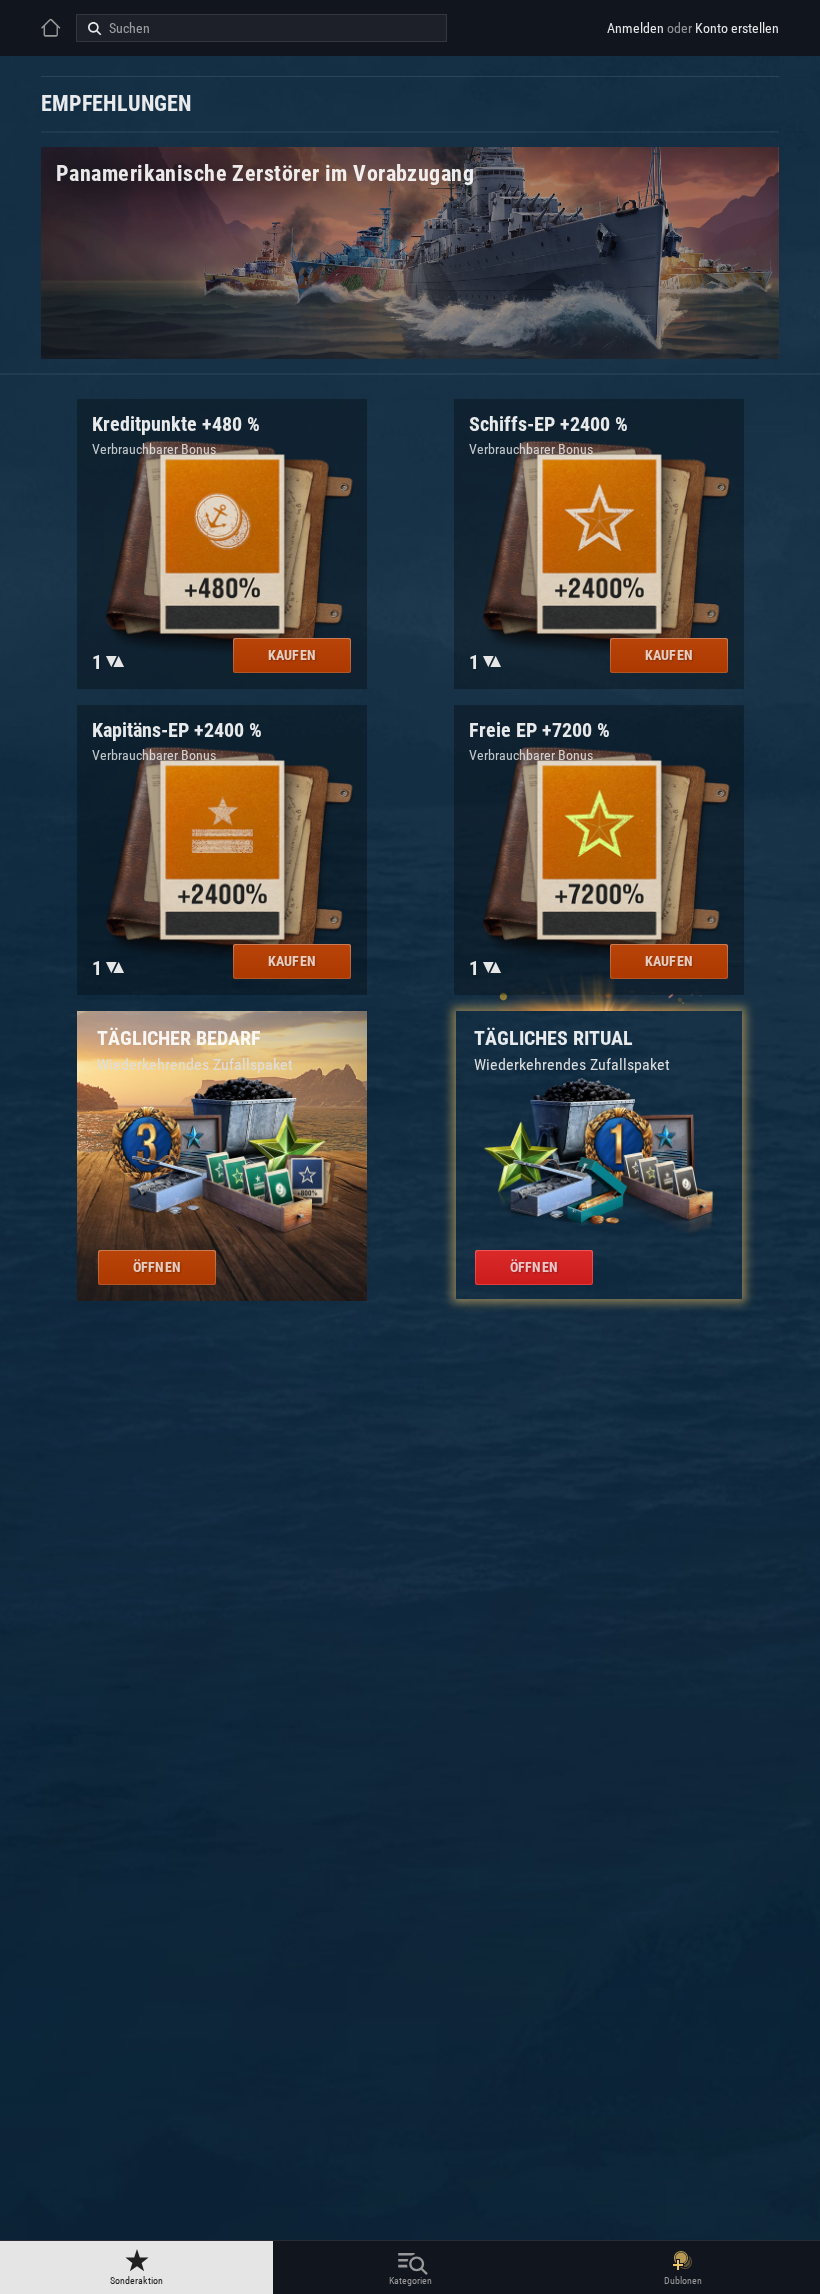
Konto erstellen (737, 28)
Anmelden (635, 28)
